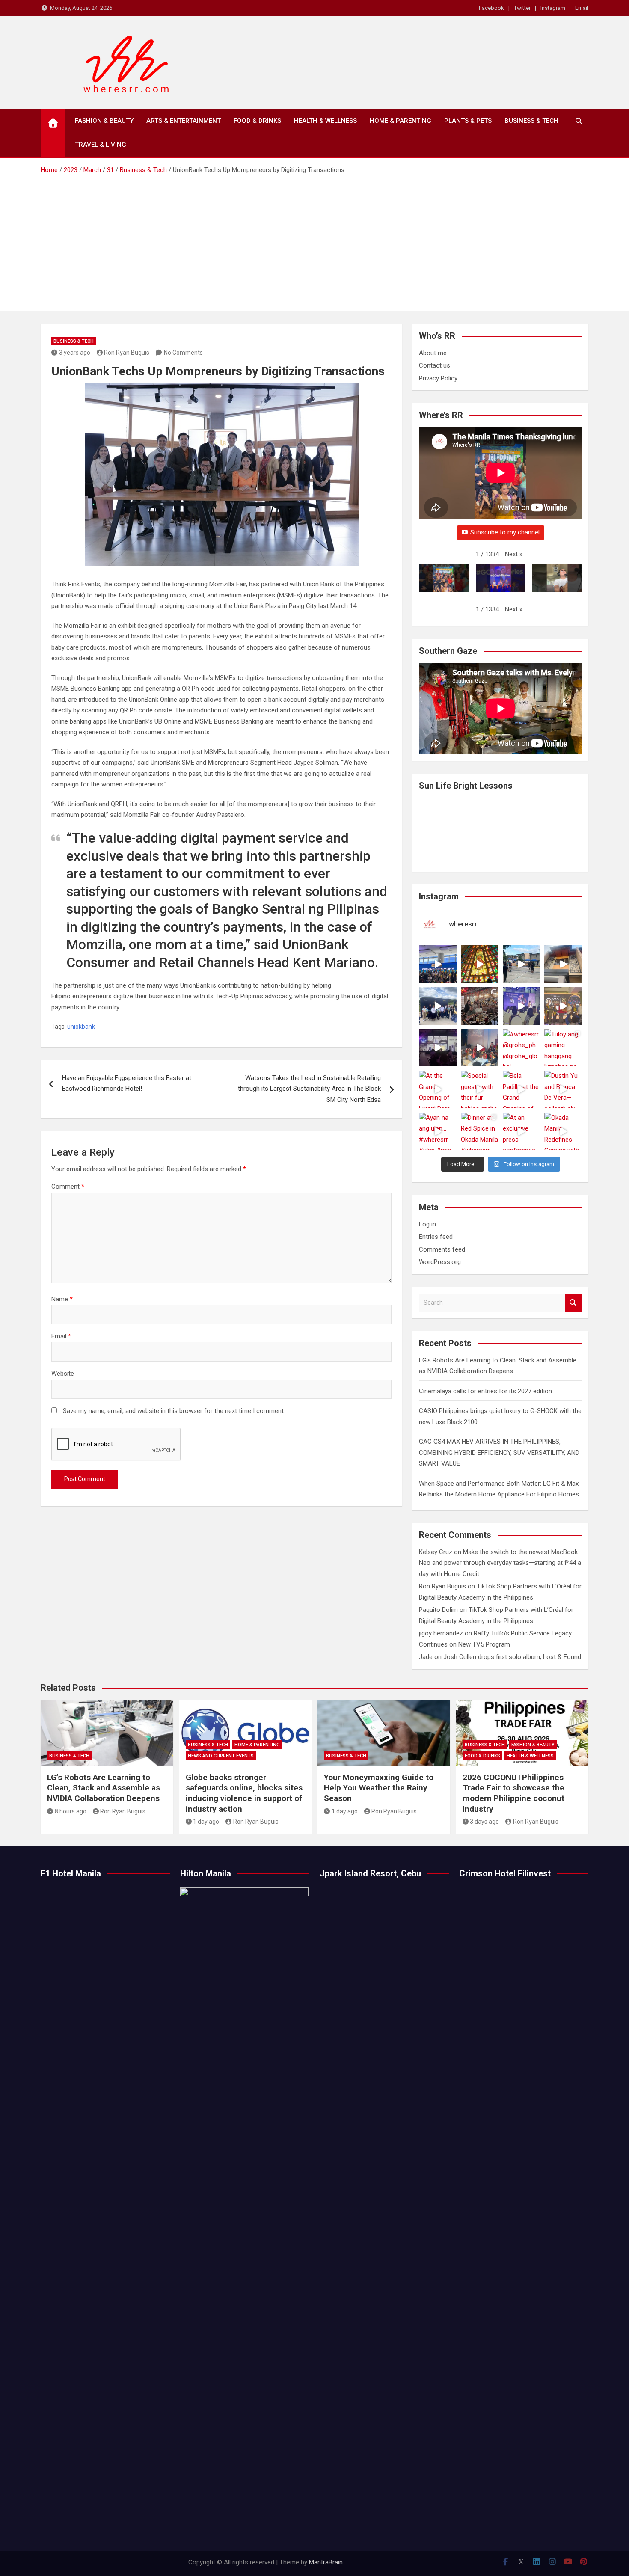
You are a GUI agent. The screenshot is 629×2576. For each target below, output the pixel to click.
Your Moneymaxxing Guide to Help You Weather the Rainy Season (379, 1788)
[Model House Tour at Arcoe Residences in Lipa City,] (563, 964)
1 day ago (206, 1822)
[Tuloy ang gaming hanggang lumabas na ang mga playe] (563, 1048)
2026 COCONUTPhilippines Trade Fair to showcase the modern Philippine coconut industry (513, 1793)
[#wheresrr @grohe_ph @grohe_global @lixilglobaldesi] (522, 1048)
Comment (68, 1187)
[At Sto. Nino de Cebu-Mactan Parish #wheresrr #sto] (480, 964)
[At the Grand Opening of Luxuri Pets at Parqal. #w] (438, 1089)
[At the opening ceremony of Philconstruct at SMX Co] (438, 964)
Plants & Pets (468, 121)
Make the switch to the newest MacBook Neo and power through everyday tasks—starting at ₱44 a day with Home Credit (500, 1563)
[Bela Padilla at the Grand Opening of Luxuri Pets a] (522, 1089)
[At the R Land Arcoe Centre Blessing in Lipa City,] (438, 1006)
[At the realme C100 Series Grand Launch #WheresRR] (438, 1048)
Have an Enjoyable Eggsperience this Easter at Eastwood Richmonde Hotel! (127, 1083)
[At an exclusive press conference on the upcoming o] (522, 1131)
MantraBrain (326, 2562)
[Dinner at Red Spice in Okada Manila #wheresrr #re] (480, 1131)
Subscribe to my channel (505, 532)
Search (573, 1303)
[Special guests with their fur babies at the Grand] (480, 1089)
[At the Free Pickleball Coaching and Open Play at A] (522, 964)
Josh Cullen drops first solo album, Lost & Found (512, 1657)
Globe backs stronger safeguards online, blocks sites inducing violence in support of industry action (244, 1793)
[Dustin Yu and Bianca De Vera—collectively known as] (563, 1089)
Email (582, 8)
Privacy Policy (438, 378)
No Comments (183, 353)
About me (433, 353)
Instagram (553, 8)
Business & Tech (531, 121)
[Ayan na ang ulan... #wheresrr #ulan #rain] (438, 1131)
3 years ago (75, 353)
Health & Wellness (325, 121)
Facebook (491, 8)
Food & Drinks (257, 121)
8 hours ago (71, 1811)
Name (62, 1299)
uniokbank (81, 1027)
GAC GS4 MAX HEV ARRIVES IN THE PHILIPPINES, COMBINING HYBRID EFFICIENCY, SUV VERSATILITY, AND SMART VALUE (499, 1453)
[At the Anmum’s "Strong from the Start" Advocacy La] (522, 1006)
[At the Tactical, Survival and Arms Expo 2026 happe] (563, 1006)
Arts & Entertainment (184, 121)
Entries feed (436, 1237)
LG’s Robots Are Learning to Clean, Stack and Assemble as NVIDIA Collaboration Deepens (104, 1788)
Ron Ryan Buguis (127, 353)
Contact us (435, 365)
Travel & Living (101, 145)
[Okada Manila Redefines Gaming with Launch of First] (563, 1131)
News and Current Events (221, 1756)
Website (63, 1374)
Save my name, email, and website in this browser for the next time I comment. (174, 1411)
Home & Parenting (401, 121)
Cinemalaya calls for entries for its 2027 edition (485, 1391)
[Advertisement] (314, 240)
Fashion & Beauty (104, 121)
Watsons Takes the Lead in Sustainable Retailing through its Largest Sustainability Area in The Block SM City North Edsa (309, 1089)
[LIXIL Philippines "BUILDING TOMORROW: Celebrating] (480, 1048)
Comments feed (442, 1249)
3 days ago (484, 1822)
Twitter (522, 8)
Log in (427, 1224)
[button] (514, 555)
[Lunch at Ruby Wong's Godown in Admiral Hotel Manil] (480, 1006)
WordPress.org (440, 1262)
